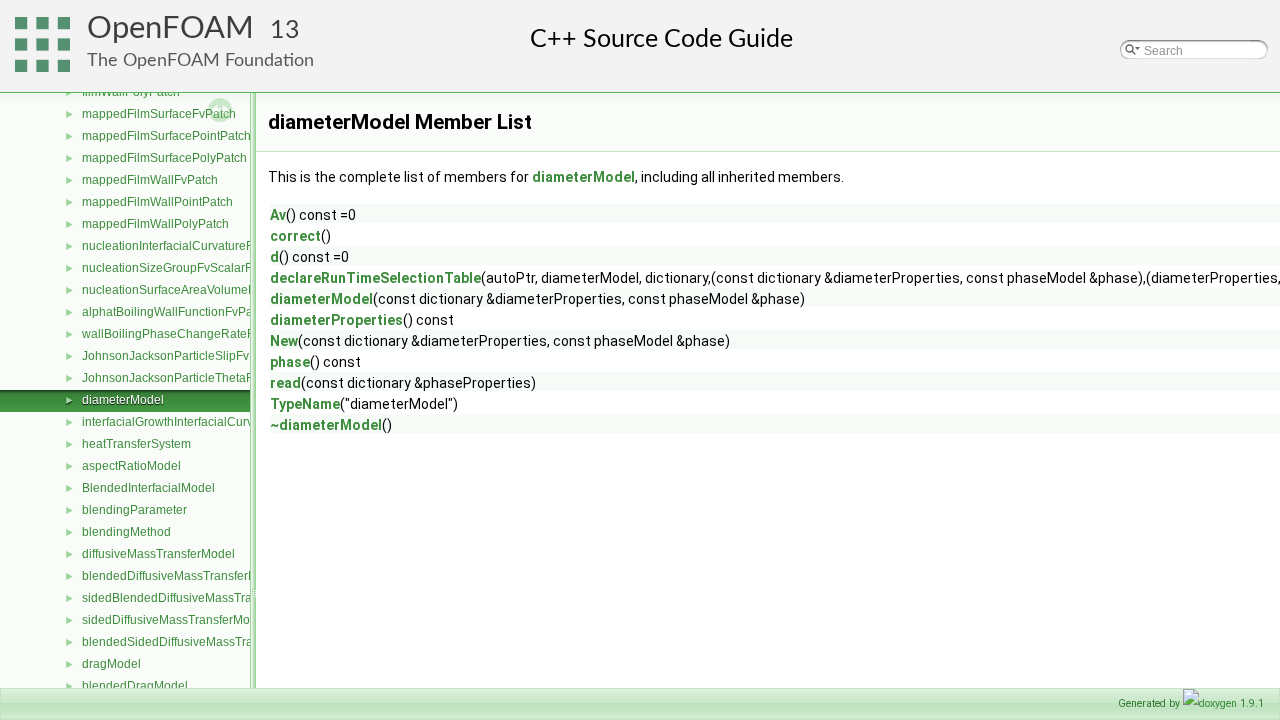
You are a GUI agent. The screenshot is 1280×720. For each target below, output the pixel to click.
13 (285, 30)
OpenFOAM (170, 28)
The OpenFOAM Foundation (200, 60)
